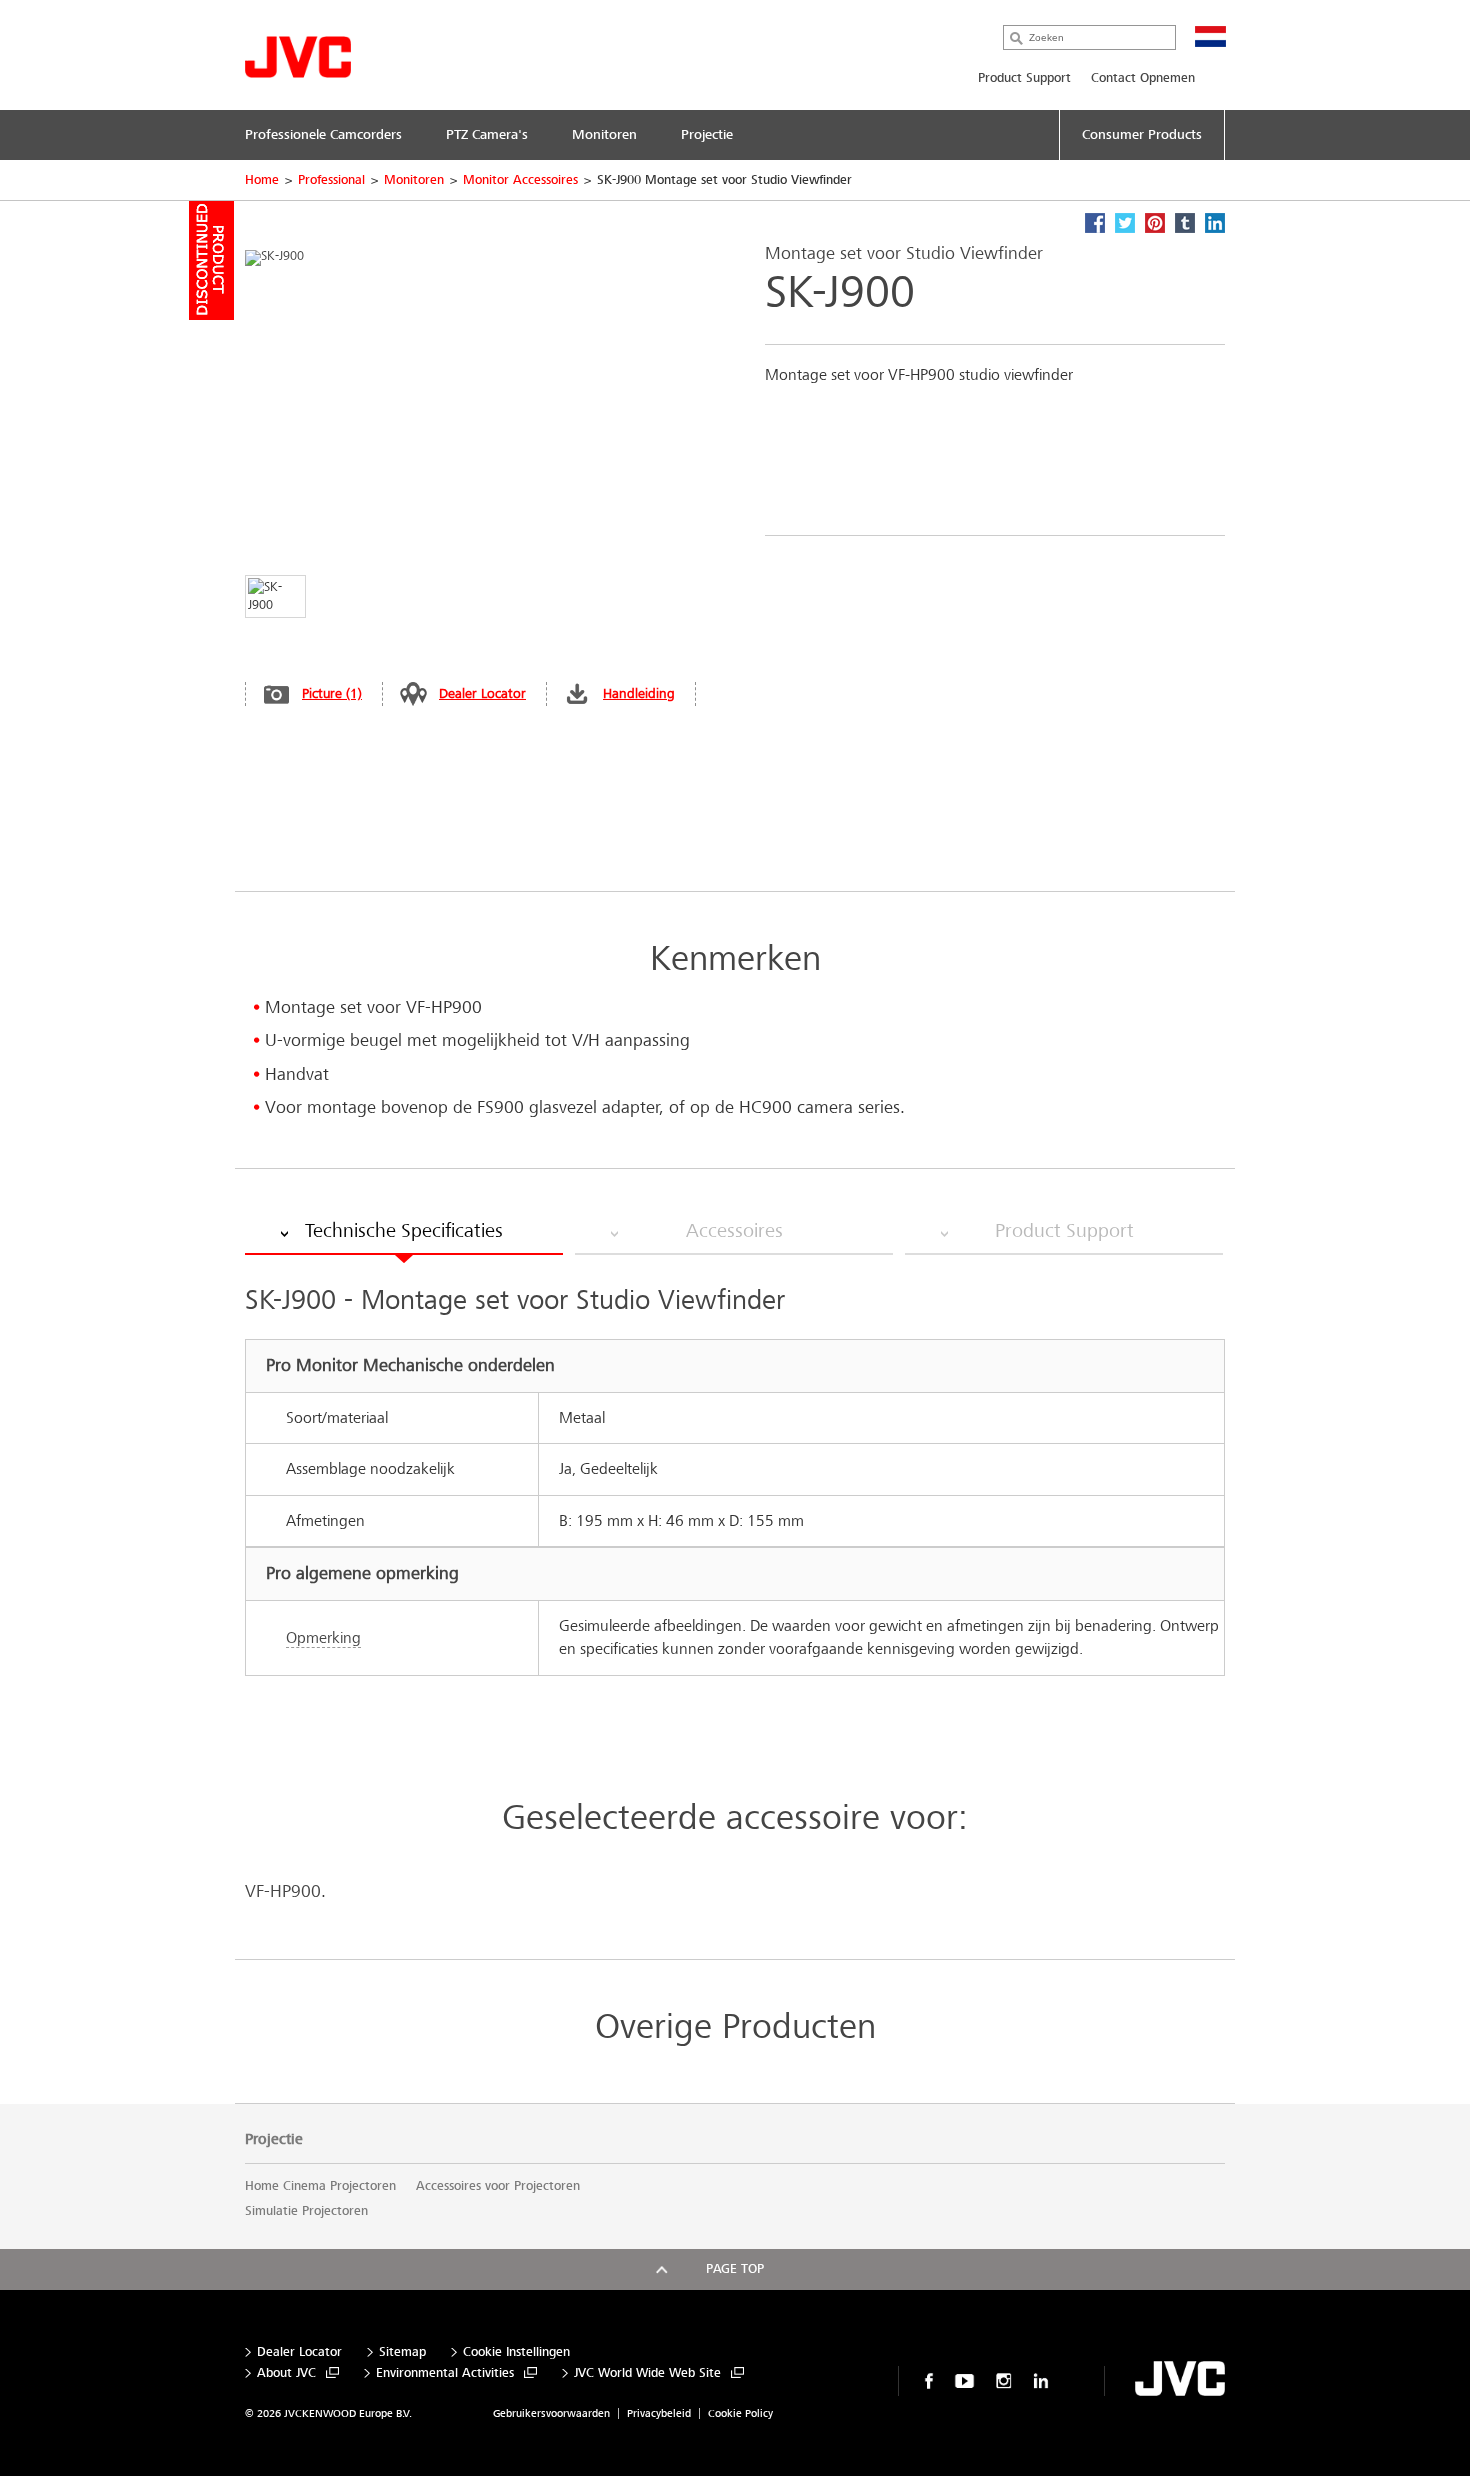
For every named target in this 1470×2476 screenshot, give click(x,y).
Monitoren (414, 180)
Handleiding (639, 693)
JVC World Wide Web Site (647, 2373)
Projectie (274, 2139)
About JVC (286, 2373)
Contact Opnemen (1143, 78)
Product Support (1024, 78)
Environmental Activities (445, 2373)
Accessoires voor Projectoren (498, 2186)
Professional (331, 180)
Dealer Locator (482, 693)
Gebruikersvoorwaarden (551, 2413)
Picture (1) (332, 693)
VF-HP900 (283, 1891)
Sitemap (402, 2352)
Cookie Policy (740, 2413)
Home (262, 180)
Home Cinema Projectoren (320, 2186)
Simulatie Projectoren (306, 2211)
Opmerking (323, 1637)
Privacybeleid (659, 2413)
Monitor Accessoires (520, 180)
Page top (735, 2269)
